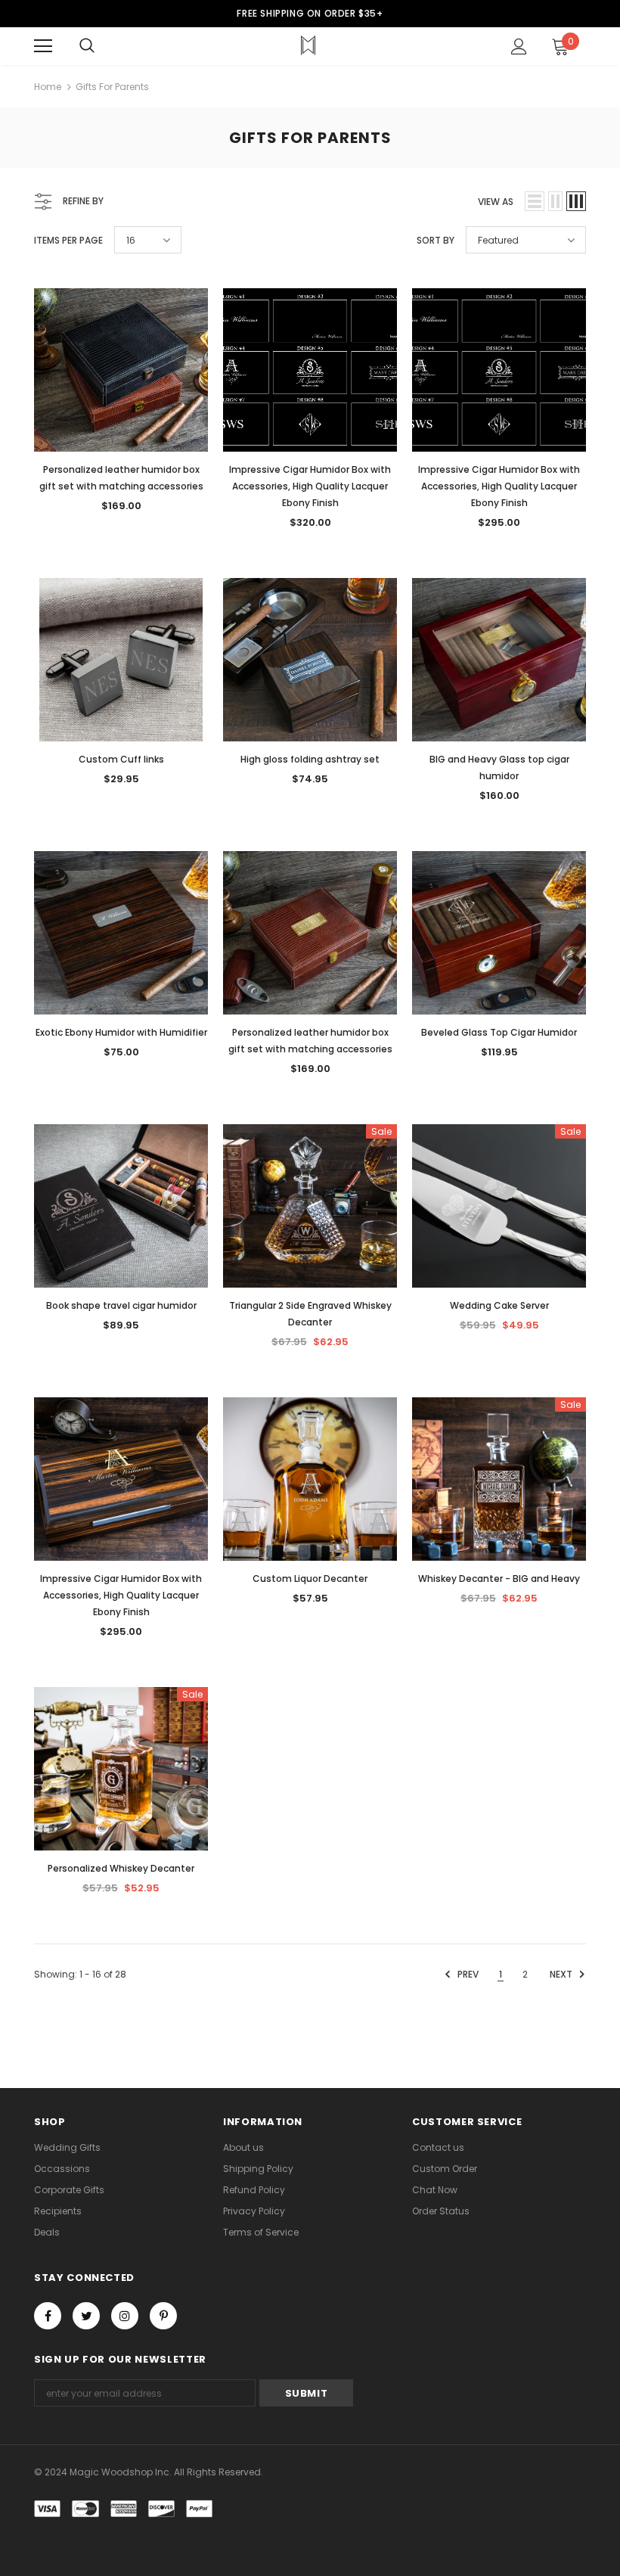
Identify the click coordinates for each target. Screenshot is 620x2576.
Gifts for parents (112, 87)
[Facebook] (48, 2316)
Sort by (436, 240)
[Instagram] (125, 2316)
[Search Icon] (87, 46)
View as (496, 202)
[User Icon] (519, 47)
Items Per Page (68, 240)
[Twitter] (86, 2316)
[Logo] (308, 45)
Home (48, 87)
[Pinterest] (163, 2316)
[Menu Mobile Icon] (43, 46)
